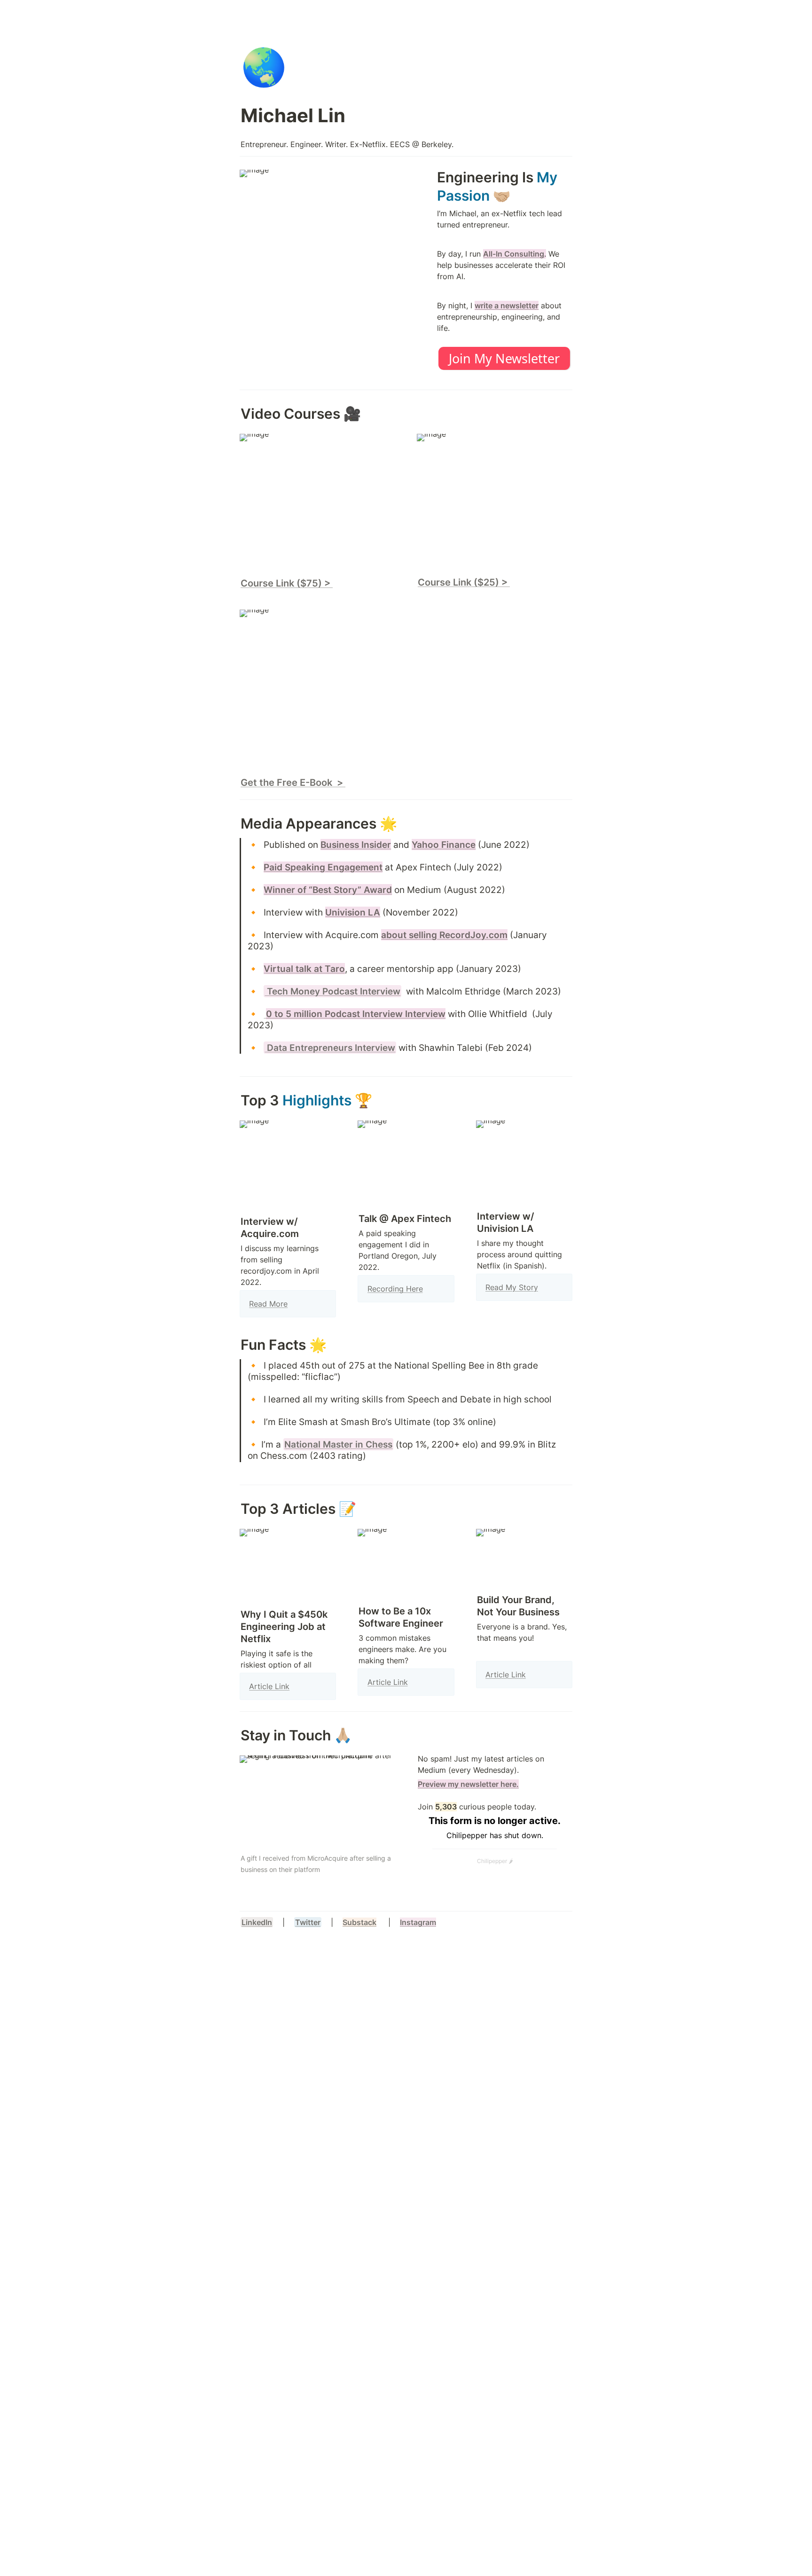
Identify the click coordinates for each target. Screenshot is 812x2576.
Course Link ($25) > (464, 582)
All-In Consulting (514, 254)
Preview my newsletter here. (468, 1784)
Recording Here (395, 1289)
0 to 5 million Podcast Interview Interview (356, 1014)
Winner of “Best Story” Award (328, 890)
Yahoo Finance (444, 845)
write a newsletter (507, 305)
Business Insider (356, 845)
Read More (268, 1304)
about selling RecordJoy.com (444, 935)
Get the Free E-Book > (293, 783)
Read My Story (512, 1287)
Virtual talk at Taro (304, 969)
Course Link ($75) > (287, 583)
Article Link (269, 1686)
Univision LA (353, 912)
